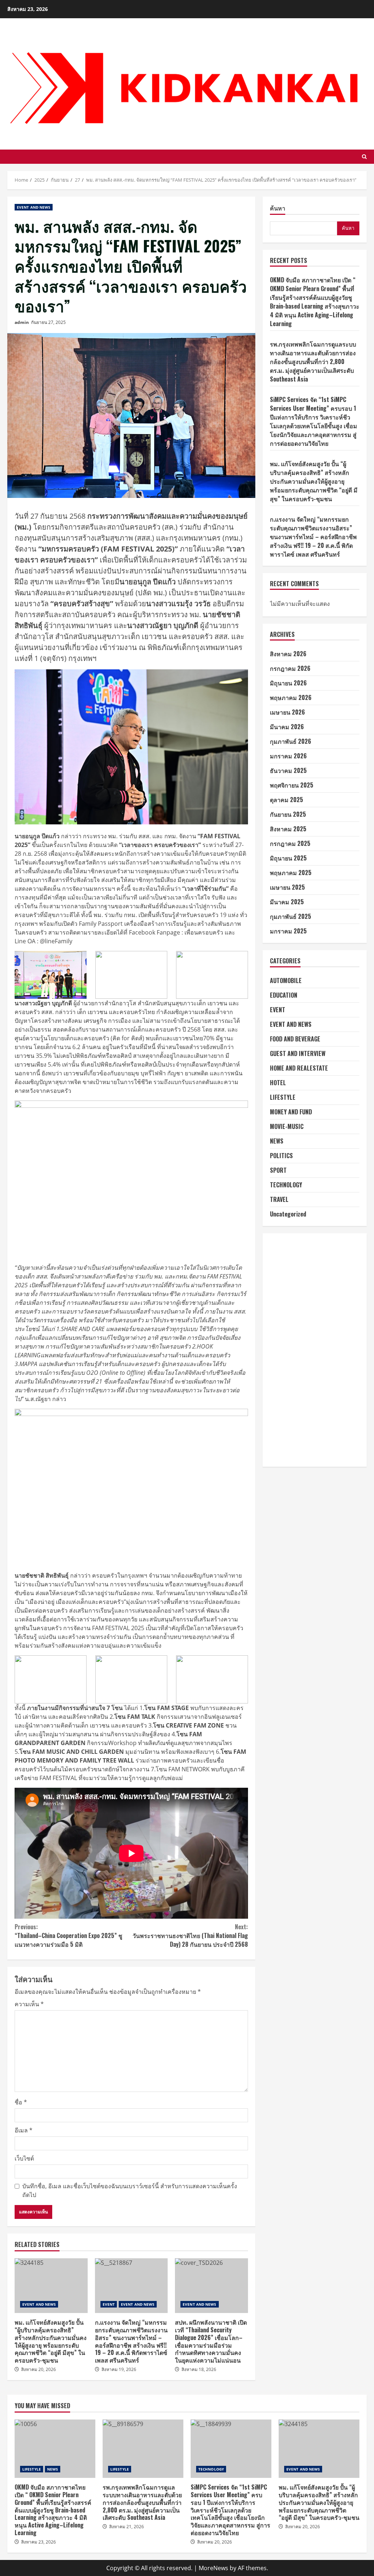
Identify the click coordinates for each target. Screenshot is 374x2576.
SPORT (278, 1170)
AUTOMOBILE (286, 980)
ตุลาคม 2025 (287, 800)
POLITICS (281, 1156)
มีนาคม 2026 (287, 727)
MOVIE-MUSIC (287, 1126)
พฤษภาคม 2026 (291, 697)
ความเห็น (29, 2004)
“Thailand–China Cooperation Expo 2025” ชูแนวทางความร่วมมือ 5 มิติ (68, 1935)
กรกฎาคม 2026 (290, 668)
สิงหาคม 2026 (288, 654)
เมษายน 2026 (287, 712)
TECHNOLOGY (286, 1185)
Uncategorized (288, 1214)
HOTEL (278, 1083)
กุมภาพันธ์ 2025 (291, 916)
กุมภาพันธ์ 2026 (291, 741)
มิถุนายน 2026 (288, 683)
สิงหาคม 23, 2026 (39, 2542)
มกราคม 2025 (288, 931)
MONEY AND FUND (291, 1112)
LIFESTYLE (283, 1097)
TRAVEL (279, 1199)
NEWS (277, 1141)
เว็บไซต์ (24, 2158)
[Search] (364, 157)
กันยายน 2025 (288, 814)
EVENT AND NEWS (34, 207)
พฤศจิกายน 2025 (292, 785)
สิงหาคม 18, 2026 (199, 2369)
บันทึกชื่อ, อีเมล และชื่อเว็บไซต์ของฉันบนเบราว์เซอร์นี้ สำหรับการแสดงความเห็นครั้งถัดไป (130, 2190)
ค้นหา (278, 208)
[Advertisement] (315, 1350)
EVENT (109, 2304)
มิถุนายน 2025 (288, 858)
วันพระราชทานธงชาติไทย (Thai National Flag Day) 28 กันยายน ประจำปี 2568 (190, 1935)
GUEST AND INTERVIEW (298, 1053)
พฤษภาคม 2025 (291, 873)
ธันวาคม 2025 (288, 770)
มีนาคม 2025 (287, 902)
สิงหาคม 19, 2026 (119, 2369)
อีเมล (24, 2130)
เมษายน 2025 (287, 887)
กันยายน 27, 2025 (48, 322)
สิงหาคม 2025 (288, 829)
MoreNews (213, 2568)
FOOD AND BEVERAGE (295, 1039)
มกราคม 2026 (288, 756)
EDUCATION (284, 995)
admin (22, 322)
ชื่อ (21, 2102)
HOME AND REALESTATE (299, 1068)
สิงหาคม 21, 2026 (127, 2527)
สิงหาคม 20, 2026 (39, 2369)
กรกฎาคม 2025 (290, 843)
